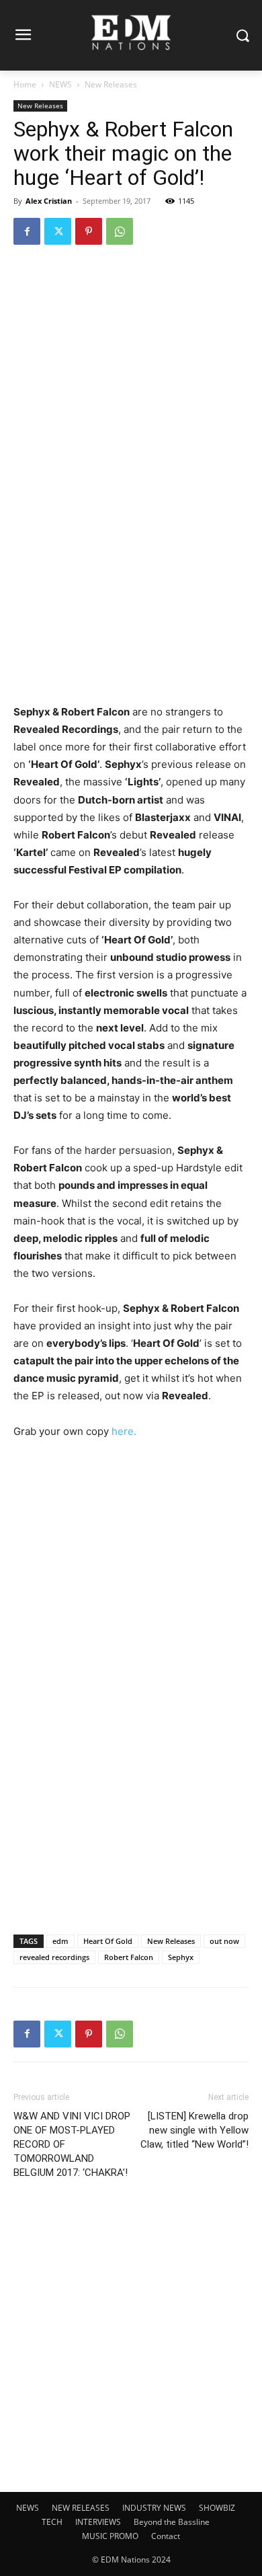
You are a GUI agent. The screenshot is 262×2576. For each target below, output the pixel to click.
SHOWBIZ (217, 2508)
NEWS (60, 84)
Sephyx (181, 1957)
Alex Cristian (49, 201)
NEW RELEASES (81, 2508)
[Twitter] (58, 231)
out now (224, 1941)
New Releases (111, 84)
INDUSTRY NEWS (154, 2508)
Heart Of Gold (108, 1941)
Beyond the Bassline (172, 2522)
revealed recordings (54, 1957)
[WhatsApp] (120, 231)
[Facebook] (27, 231)
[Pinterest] (89, 231)
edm (60, 1941)
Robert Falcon (129, 1957)
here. (124, 1431)
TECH (52, 2522)
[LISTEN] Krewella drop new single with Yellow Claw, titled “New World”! (194, 2130)
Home (25, 84)
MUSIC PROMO (110, 2536)
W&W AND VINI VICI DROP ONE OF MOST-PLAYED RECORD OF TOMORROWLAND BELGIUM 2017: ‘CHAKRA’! (72, 2144)
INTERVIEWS (98, 2522)
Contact (166, 2536)
